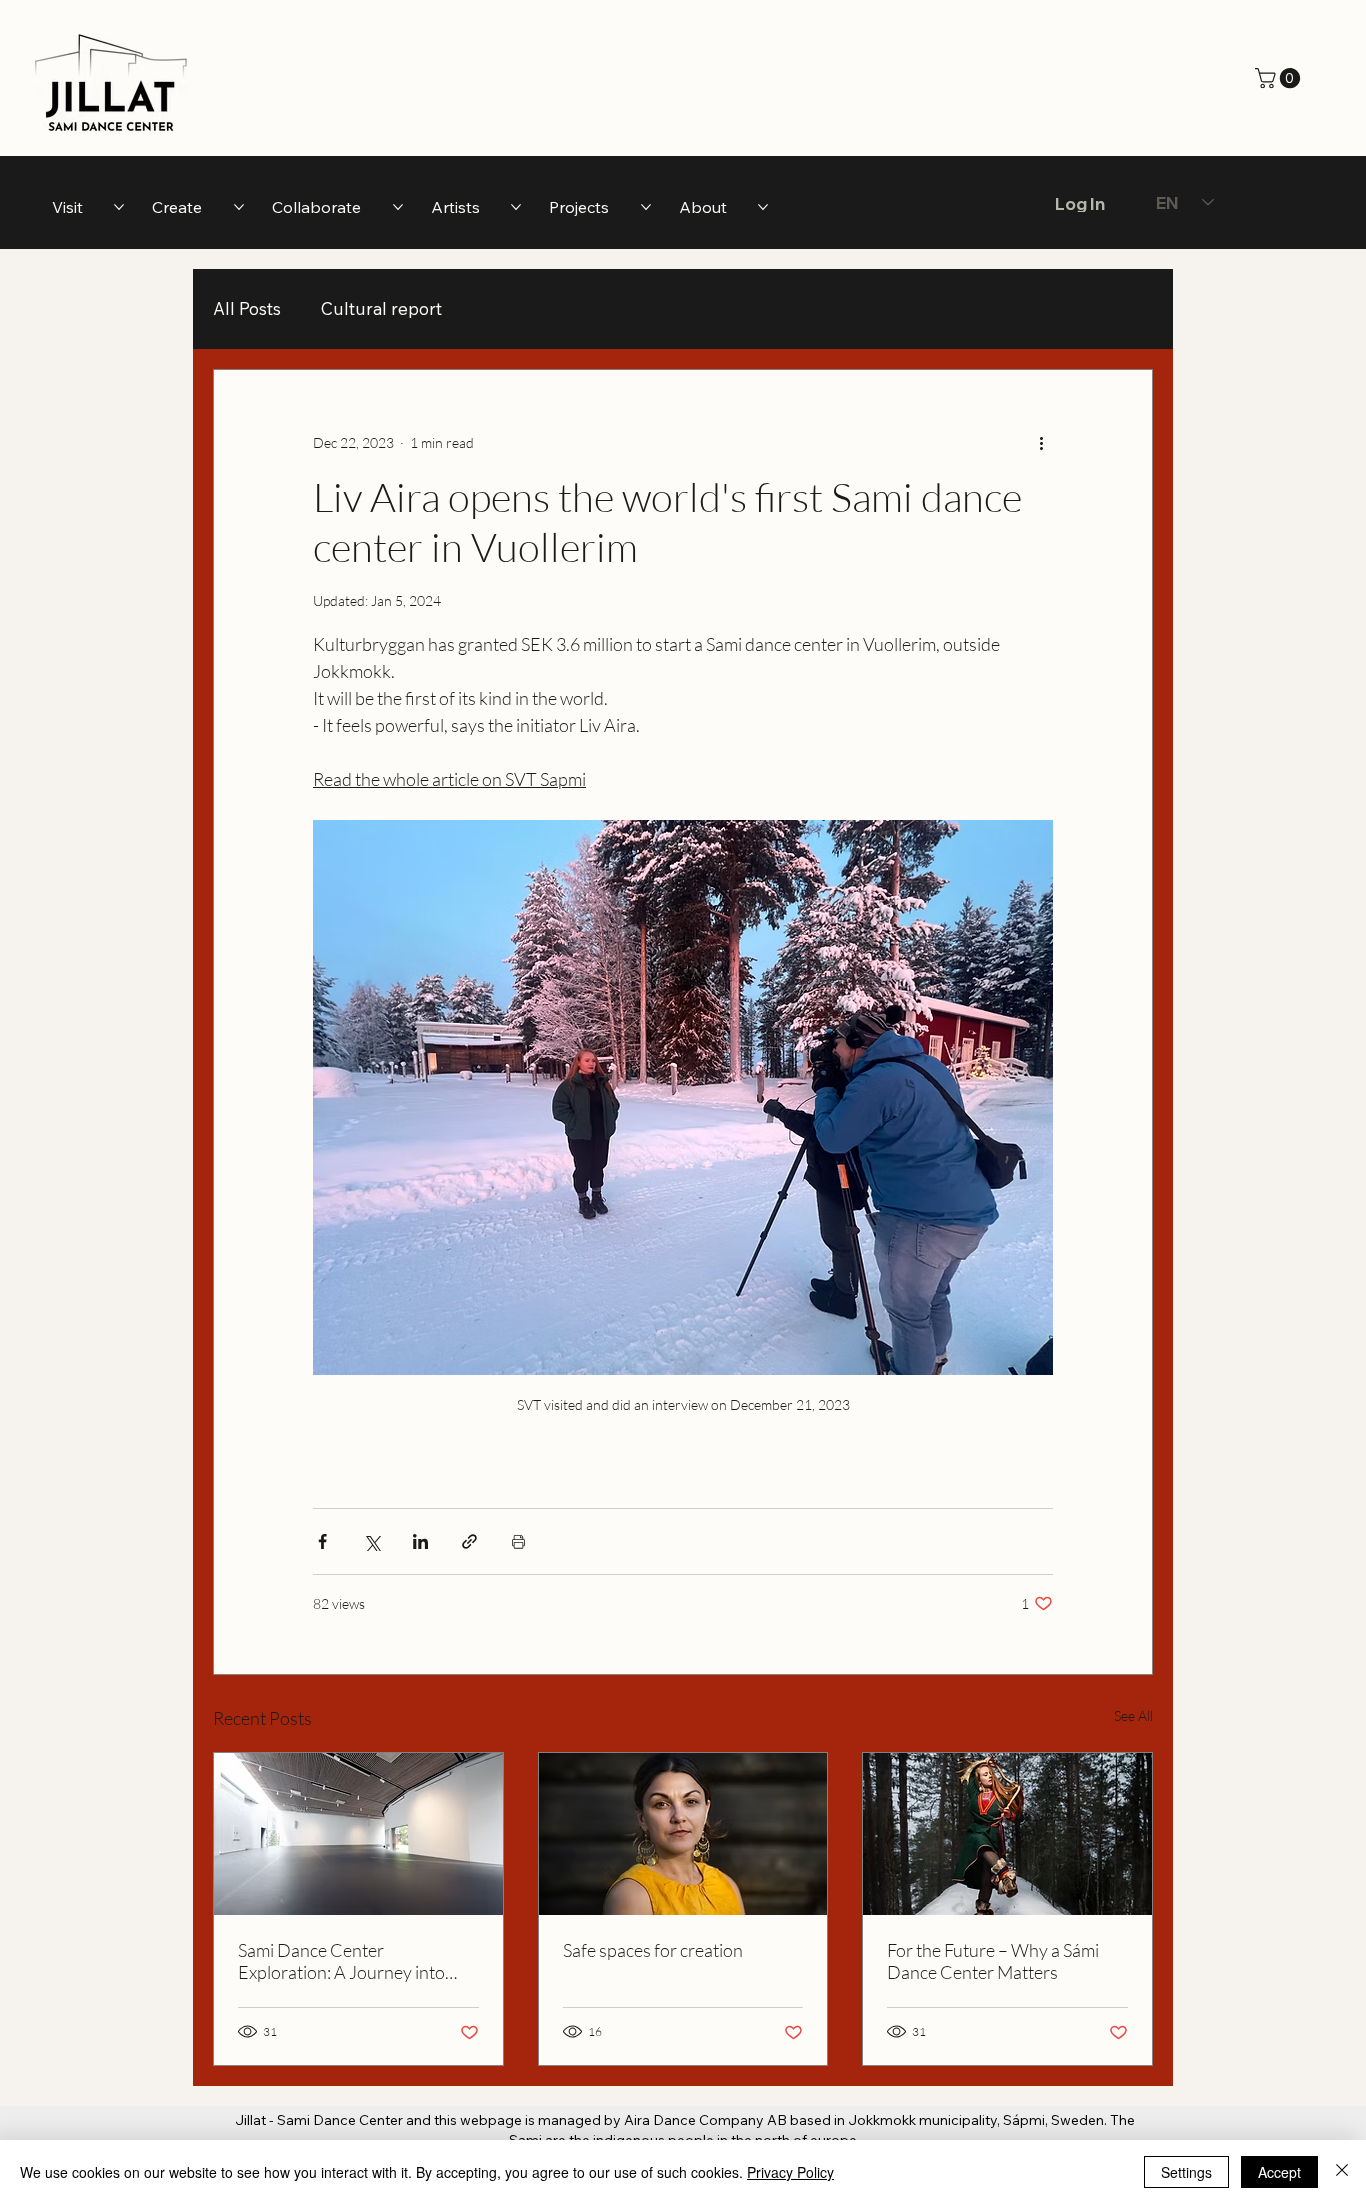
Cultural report (381, 308)
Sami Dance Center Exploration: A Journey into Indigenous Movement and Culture (341, 1961)
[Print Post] (518, 1541)
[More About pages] (763, 207)
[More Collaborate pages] (398, 207)
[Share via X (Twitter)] (371, 1541)
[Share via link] (469, 1541)
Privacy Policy (790, 2172)
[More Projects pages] (646, 207)
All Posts (247, 308)
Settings (1186, 2172)
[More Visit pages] (119, 207)
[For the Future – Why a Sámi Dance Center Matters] (1007, 1834)
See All (1133, 1715)
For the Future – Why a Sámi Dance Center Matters (993, 1961)
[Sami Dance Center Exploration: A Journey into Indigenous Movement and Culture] (358, 1834)
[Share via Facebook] (322, 1541)
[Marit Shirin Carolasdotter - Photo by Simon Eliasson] (683, 1834)
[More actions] (1041, 442)
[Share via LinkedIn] (420, 1541)
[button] (1280, 78)
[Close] (1342, 2172)
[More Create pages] (239, 207)
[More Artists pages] (516, 207)
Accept (1279, 2172)
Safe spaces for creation (653, 1950)
